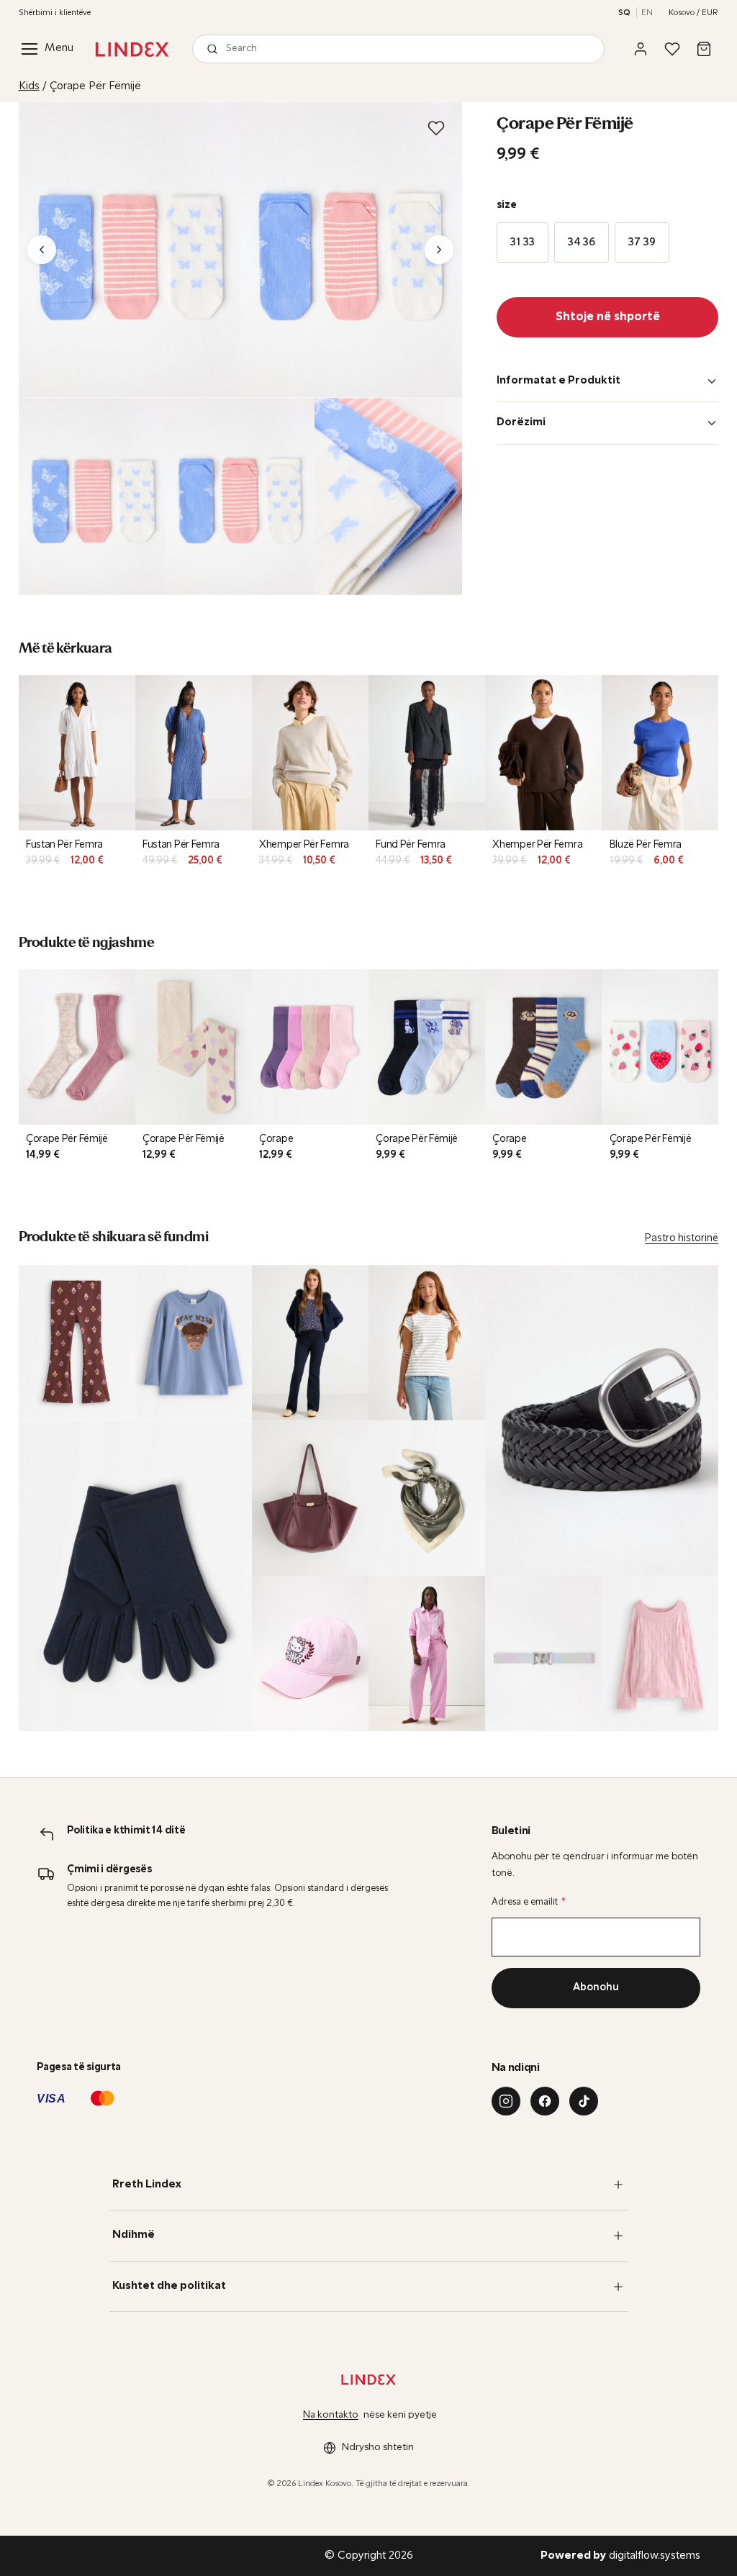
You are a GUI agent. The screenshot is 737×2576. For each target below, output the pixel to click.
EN (647, 13)
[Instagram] (506, 2101)
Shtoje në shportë (608, 317)
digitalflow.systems (620, 2556)
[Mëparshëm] (42, 250)
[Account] (641, 49)
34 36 (582, 242)
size (507, 205)
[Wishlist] (672, 49)
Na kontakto (331, 2415)
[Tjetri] (439, 250)
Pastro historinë (682, 1239)
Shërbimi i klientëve (55, 13)
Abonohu (596, 1988)
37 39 (642, 242)
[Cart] (704, 49)
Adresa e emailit (529, 1902)
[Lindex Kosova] (132, 49)
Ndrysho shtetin (378, 2448)
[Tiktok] (584, 2101)
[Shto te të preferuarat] (436, 128)
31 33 (523, 242)
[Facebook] (545, 2101)
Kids (29, 86)
